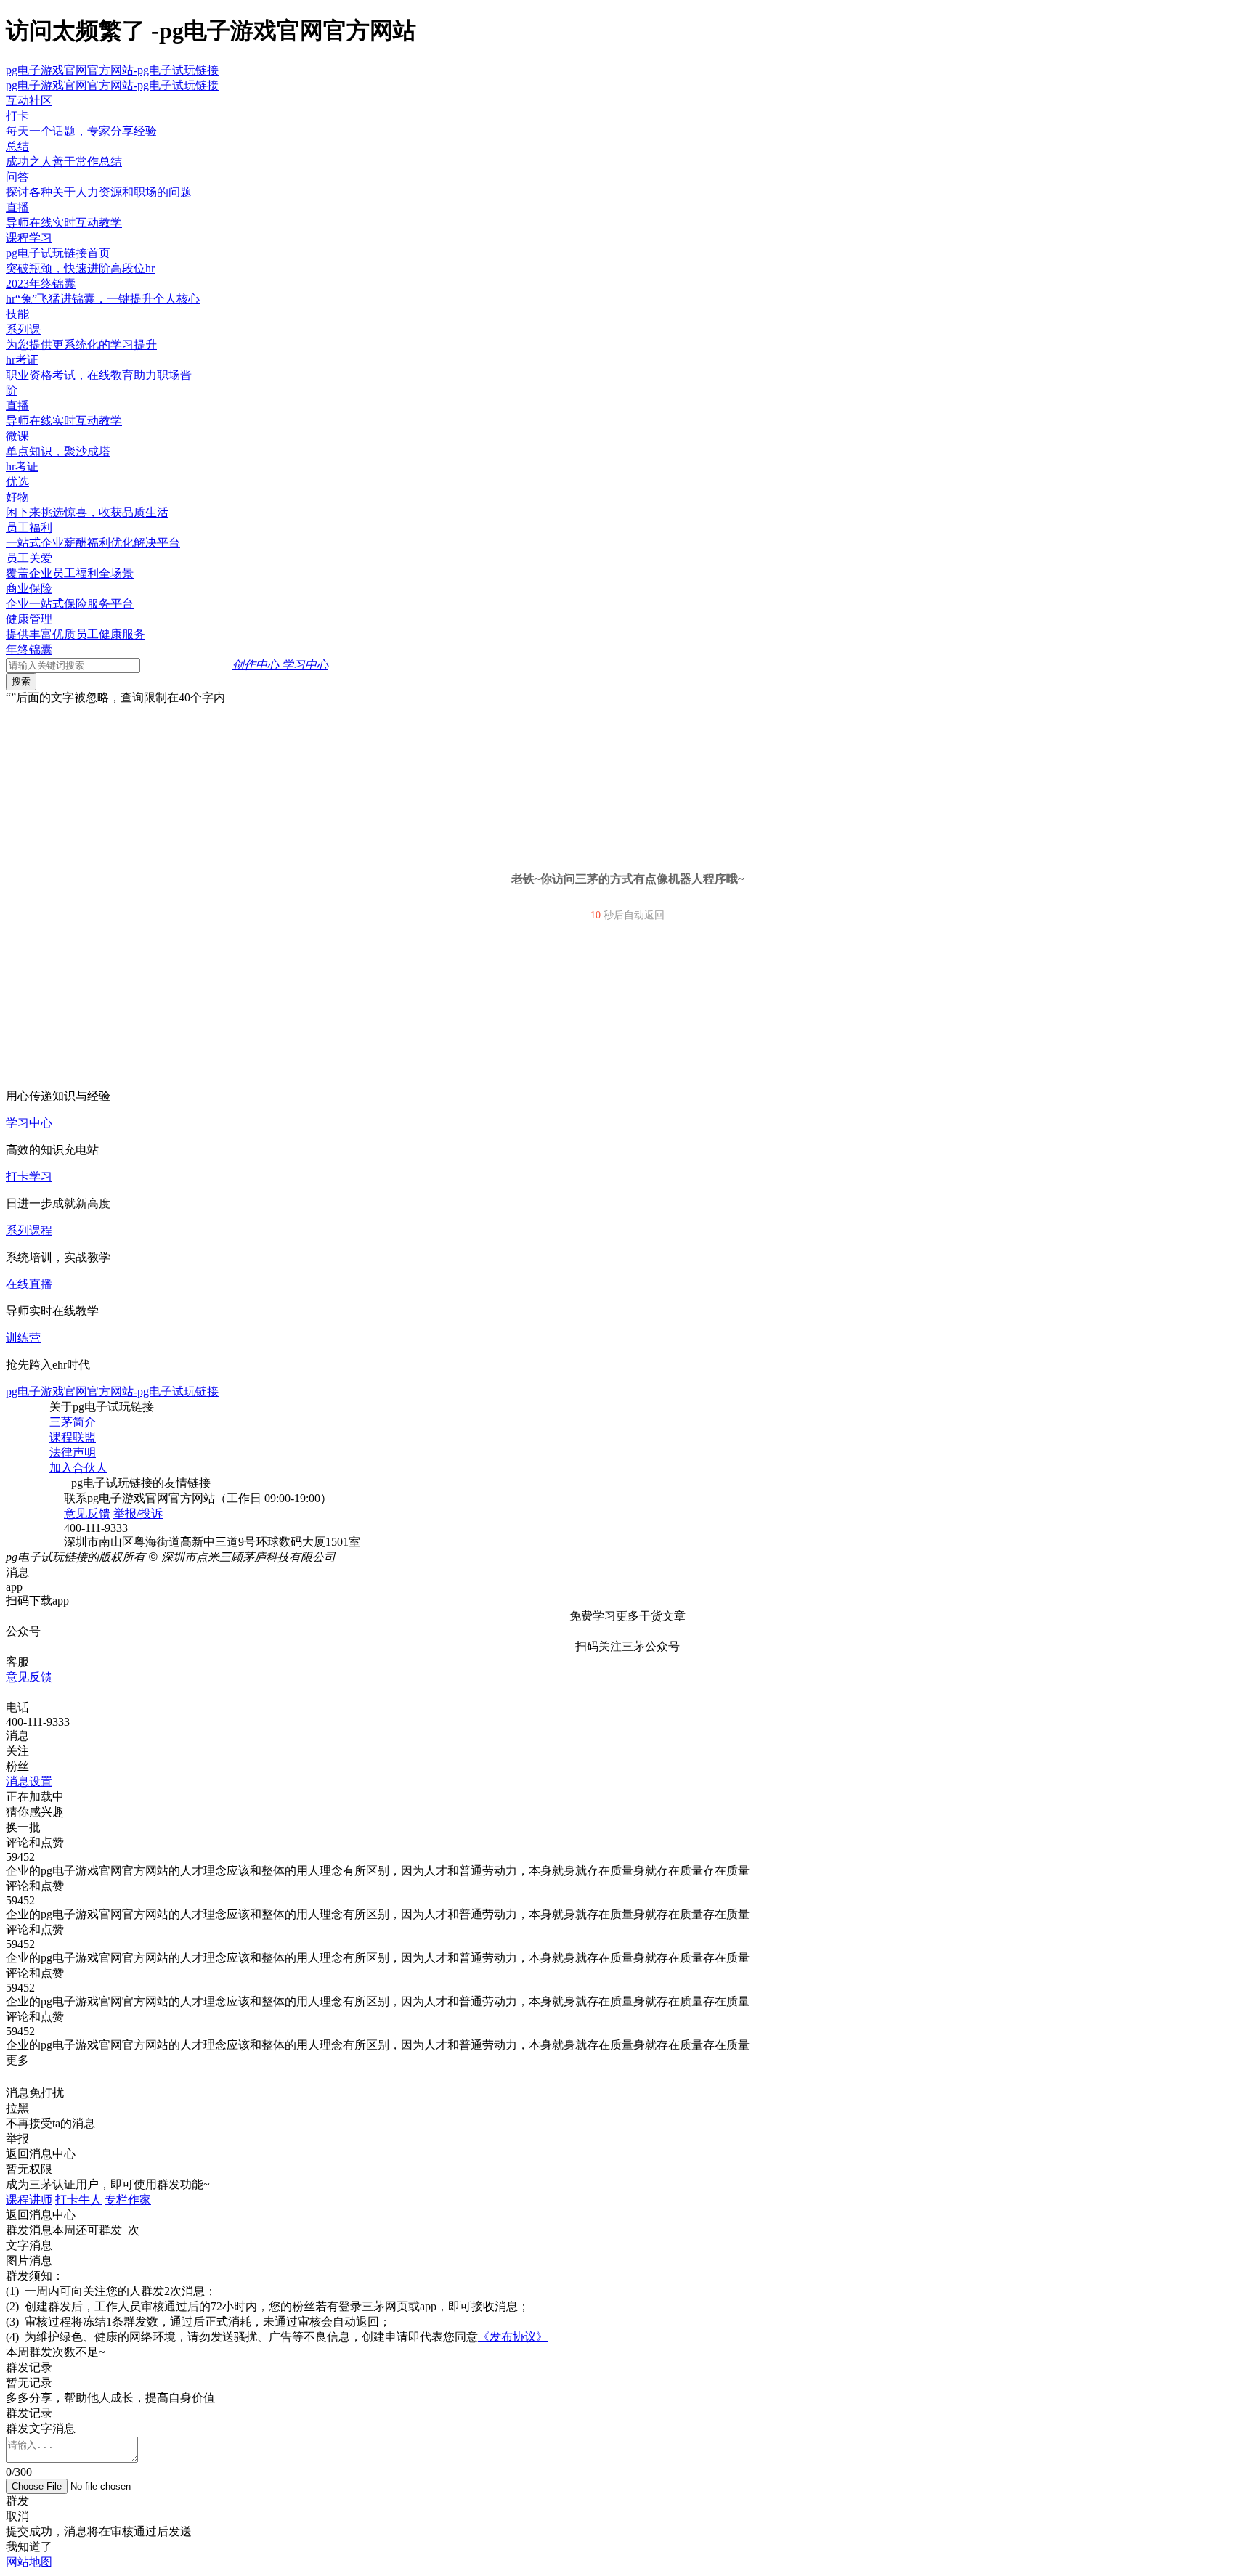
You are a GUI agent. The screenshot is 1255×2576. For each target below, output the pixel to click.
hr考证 (22, 466)
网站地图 (29, 2562)
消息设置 (29, 1781)
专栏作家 (128, 2200)
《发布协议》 (513, 2337)
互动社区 (29, 101)
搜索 (21, 681)
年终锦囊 (29, 649)
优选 (17, 482)
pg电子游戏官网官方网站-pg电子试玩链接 (112, 70)
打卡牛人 (78, 2200)
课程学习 (29, 238)
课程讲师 (29, 2200)
